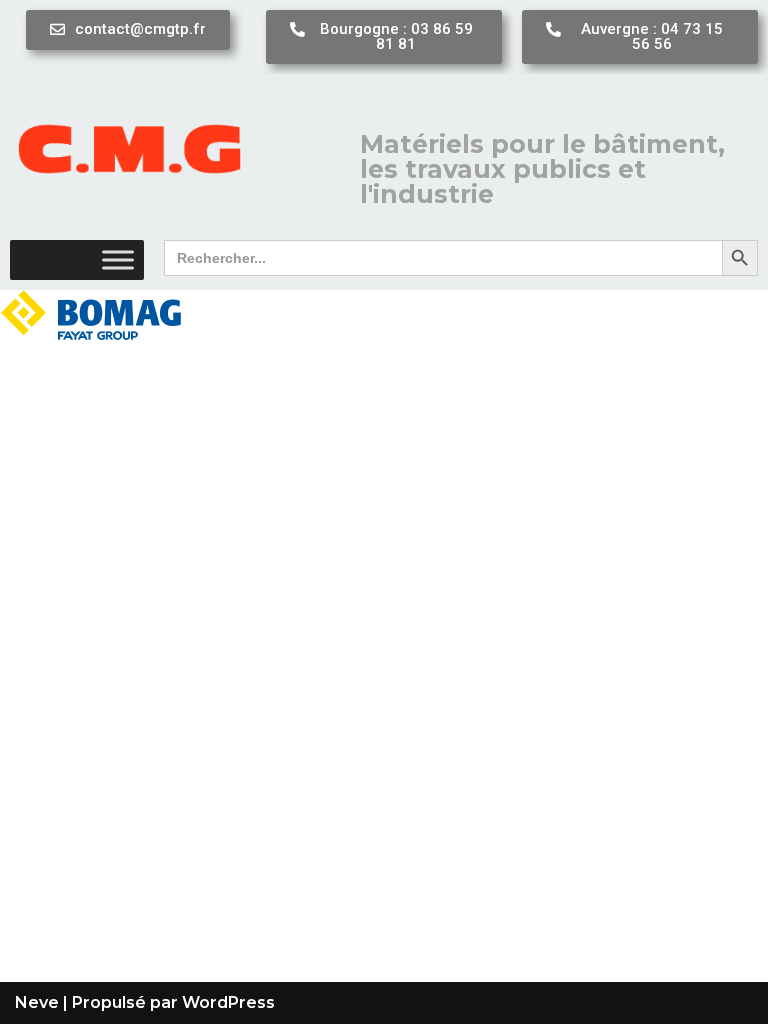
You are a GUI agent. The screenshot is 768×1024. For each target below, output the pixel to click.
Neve (37, 1002)
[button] (128, 30)
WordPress (228, 1002)
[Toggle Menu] (118, 259)
